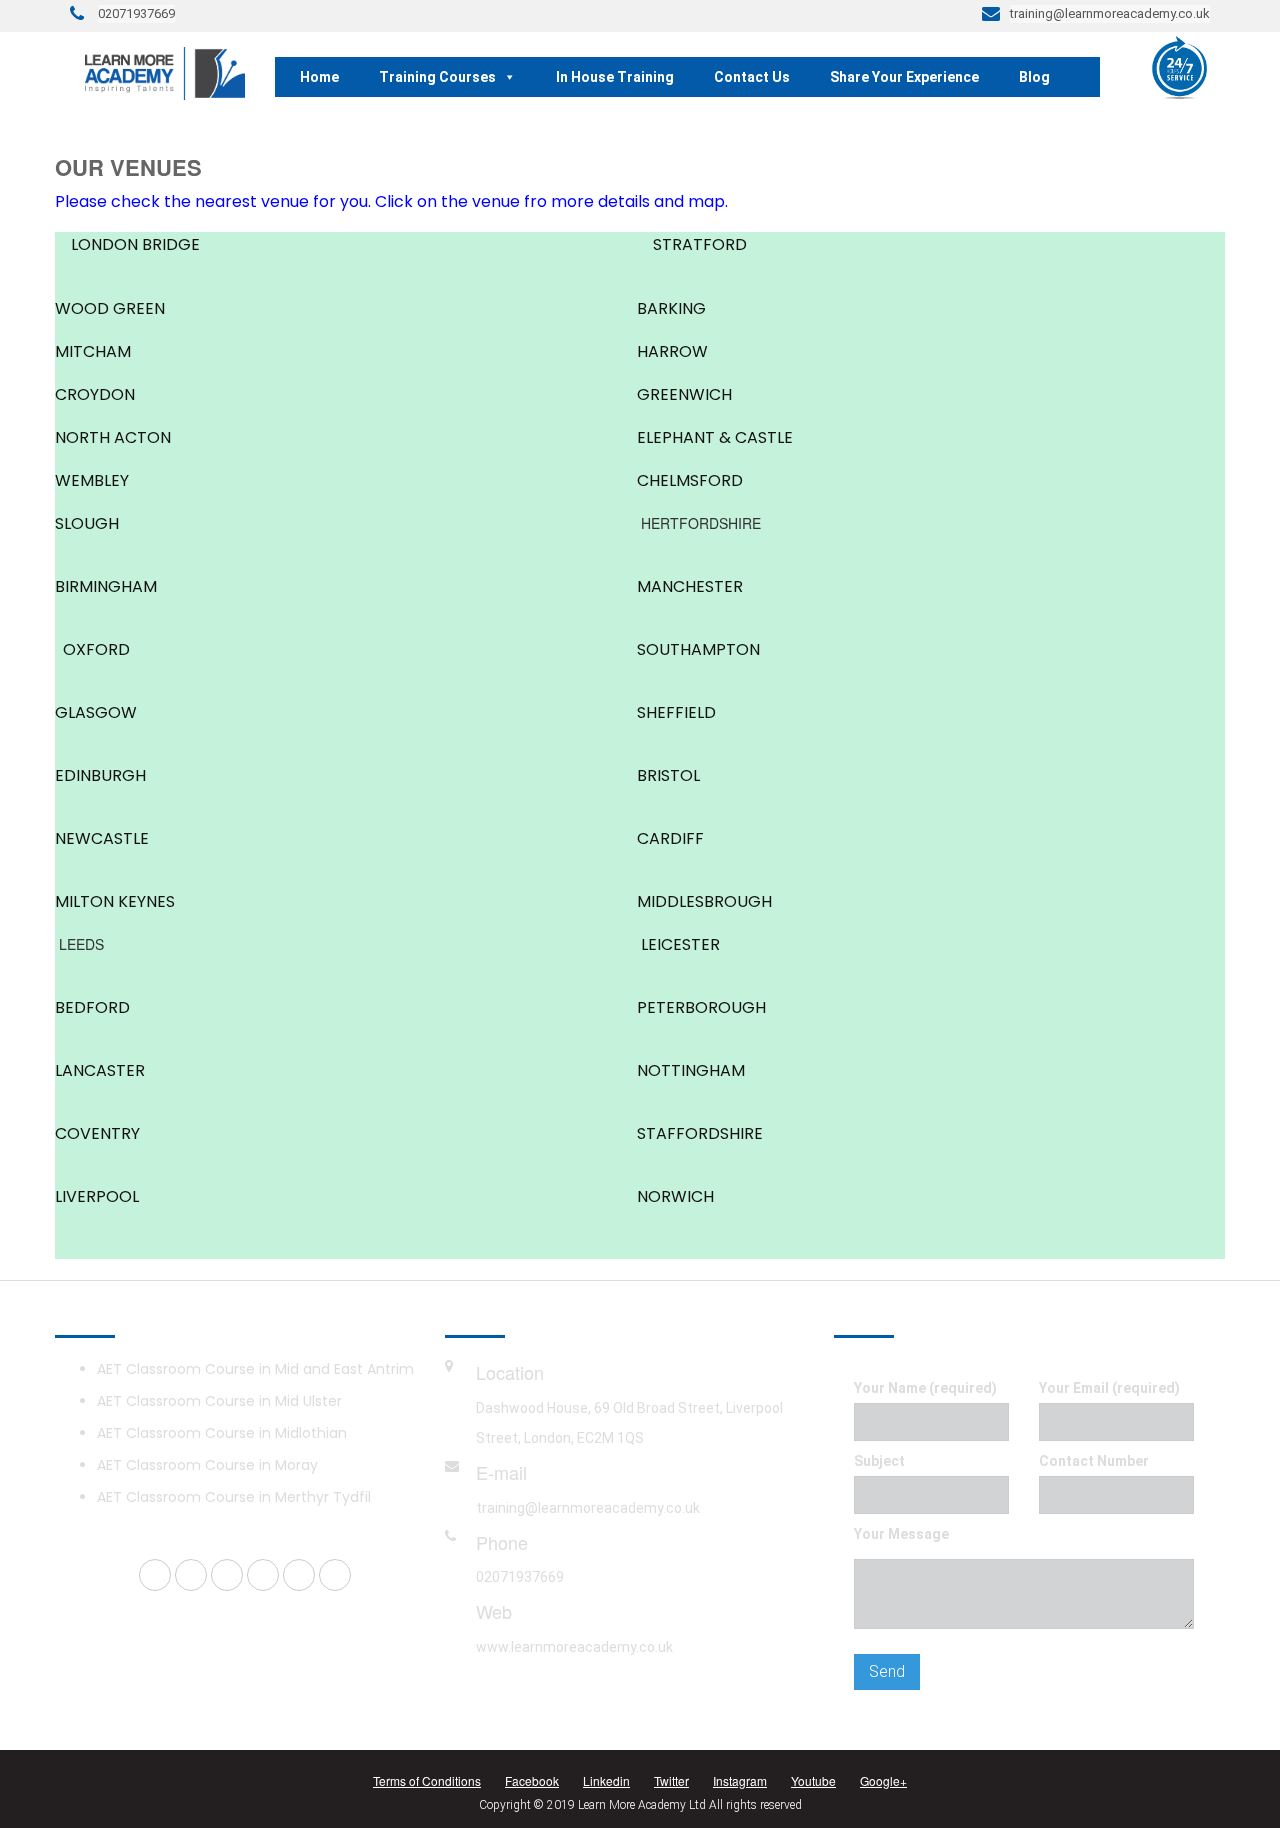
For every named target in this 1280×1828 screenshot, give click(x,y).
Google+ (883, 1780)
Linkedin (606, 1780)
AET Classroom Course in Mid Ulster (219, 1401)
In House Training (615, 77)
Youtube (813, 1780)
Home (319, 77)
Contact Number (1094, 1461)
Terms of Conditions (427, 1780)
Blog (1034, 77)
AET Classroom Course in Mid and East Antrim (255, 1369)
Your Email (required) (1109, 1388)
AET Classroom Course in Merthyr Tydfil (234, 1497)
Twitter (671, 1780)
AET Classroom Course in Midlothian (222, 1433)
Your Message (901, 1534)
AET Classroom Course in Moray (207, 1465)
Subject (879, 1461)
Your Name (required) (925, 1388)
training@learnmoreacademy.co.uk (588, 1508)
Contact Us (752, 77)
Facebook (532, 1780)
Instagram (740, 1780)
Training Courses (437, 77)
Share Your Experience (904, 77)
